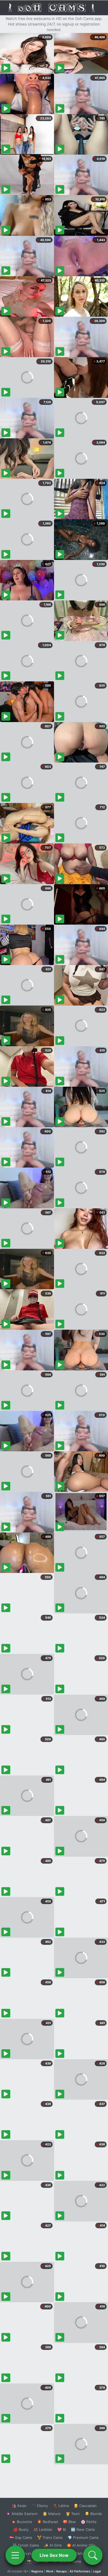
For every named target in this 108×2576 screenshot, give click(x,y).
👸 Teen (73, 2514)
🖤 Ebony (40, 2506)
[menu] (15, 2555)
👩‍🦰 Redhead (47, 2522)
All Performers (80, 2571)
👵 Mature (52, 2514)
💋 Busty (21, 2529)
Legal (97, 2571)
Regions (37, 2571)
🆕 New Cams (83, 2529)
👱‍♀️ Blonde (93, 2514)
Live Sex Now (54, 2555)
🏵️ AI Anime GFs (81, 2545)
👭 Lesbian (43, 2529)
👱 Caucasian (85, 2506)
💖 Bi (62, 2529)
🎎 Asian (19, 2506)
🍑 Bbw (69, 2522)
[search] (93, 2555)
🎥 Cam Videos (83, 2553)
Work (50, 2571)
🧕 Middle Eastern (22, 2514)
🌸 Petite (89, 2522)
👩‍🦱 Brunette (22, 2522)
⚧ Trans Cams (50, 2537)
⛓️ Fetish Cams (26, 2545)
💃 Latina (61, 2506)
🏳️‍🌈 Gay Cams (21, 2537)
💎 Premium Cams (83, 2537)
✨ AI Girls (53, 2545)
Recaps (61, 2571)
